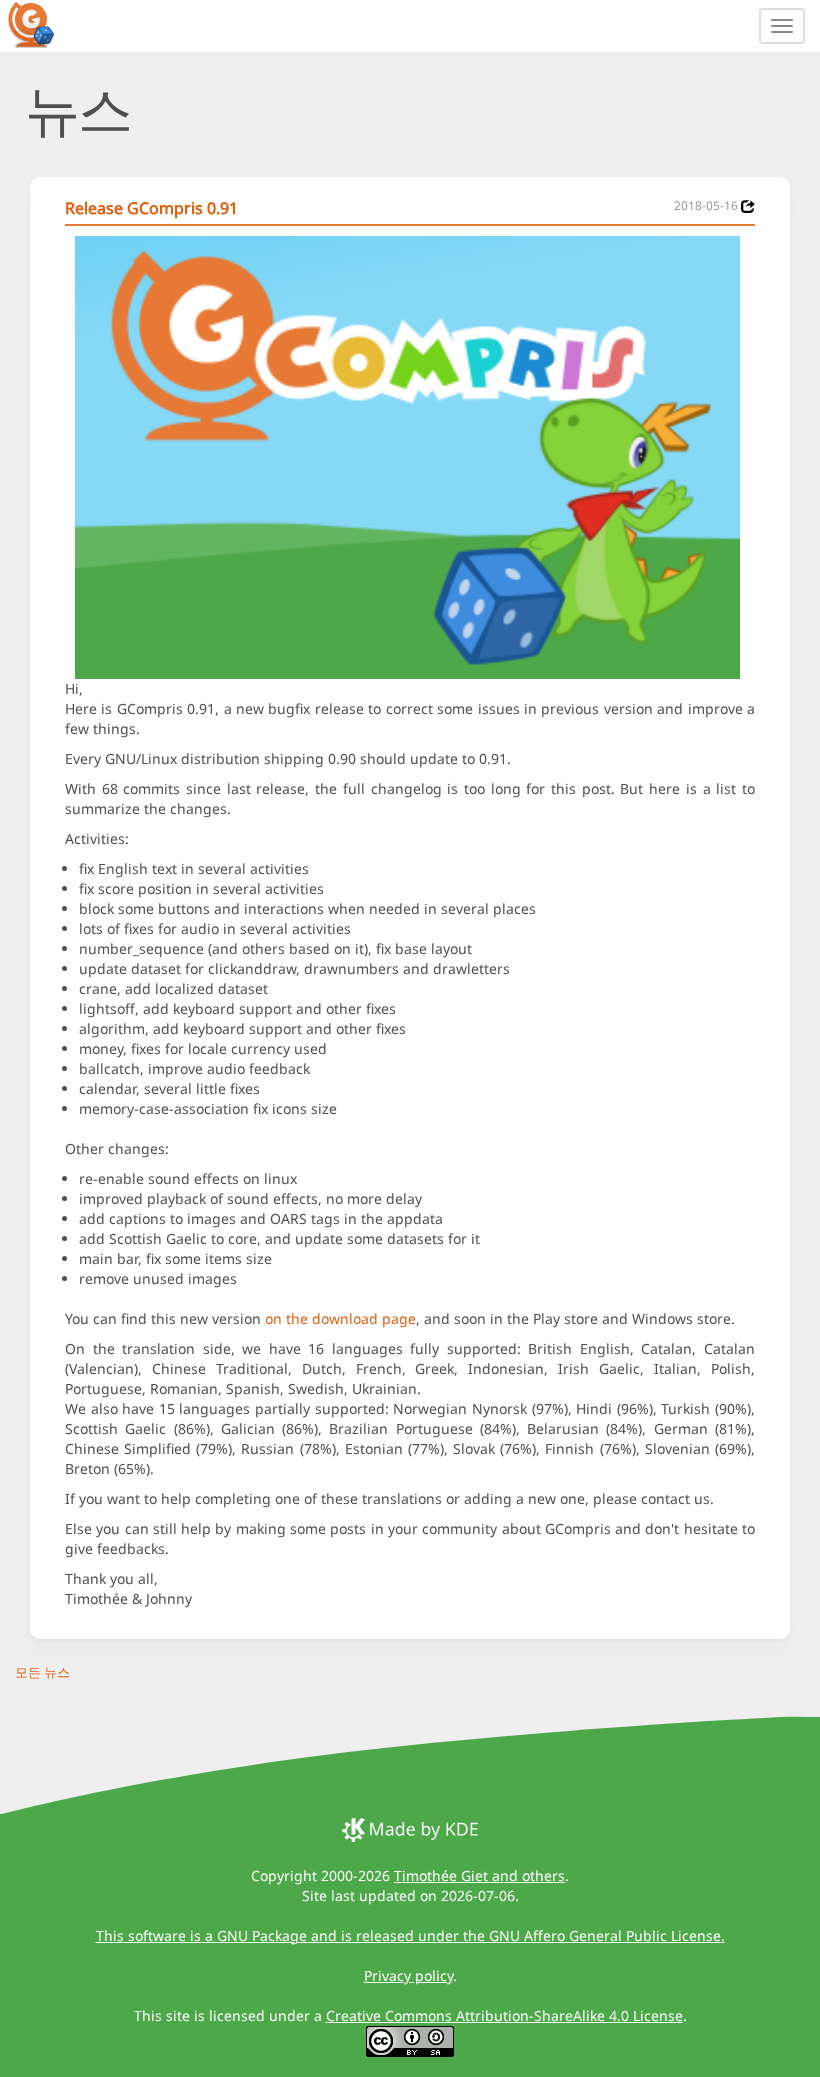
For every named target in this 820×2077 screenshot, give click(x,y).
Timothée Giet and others (479, 1875)
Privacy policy (408, 1975)
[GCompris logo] (43, 24)
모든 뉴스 (42, 1672)
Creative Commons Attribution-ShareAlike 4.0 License (504, 2015)
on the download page (340, 1318)
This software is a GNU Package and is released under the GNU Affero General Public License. (410, 1935)
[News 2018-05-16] (748, 206)
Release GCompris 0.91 (151, 208)
